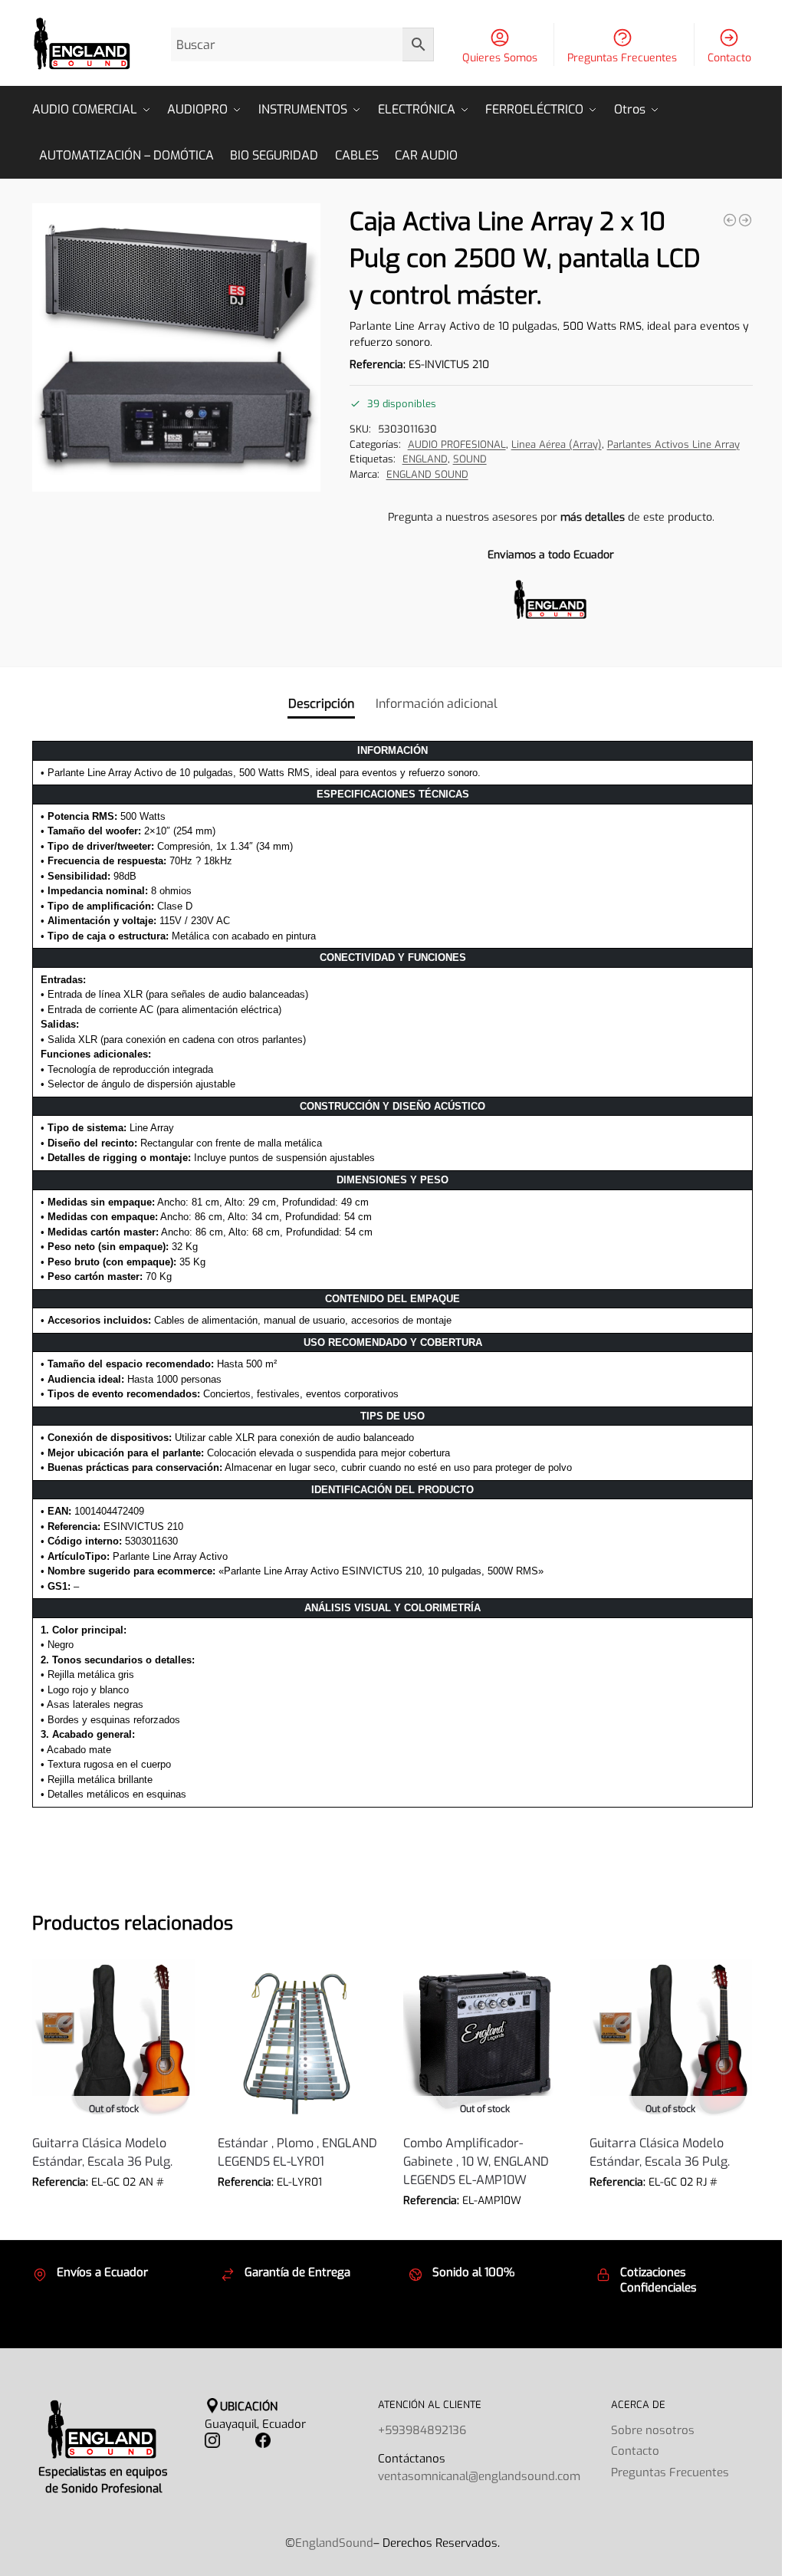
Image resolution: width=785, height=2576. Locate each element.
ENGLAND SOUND (427, 474)
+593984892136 (422, 2430)
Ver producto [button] (299, 2205)
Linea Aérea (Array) (557, 444)
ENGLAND (425, 459)
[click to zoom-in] (176, 347)
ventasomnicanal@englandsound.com (479, 2476)
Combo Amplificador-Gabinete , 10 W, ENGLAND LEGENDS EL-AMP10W (476, 2161)
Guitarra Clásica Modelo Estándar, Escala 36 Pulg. (102, 2152)
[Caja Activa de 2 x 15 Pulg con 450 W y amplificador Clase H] (730, 220)
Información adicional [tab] (437, 704)
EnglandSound (334, 2543)
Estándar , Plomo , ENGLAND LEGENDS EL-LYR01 (297, 2152)
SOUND (470, 459)
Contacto (729, 58)
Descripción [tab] (321, 704)
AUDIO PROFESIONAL (457, 444)
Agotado (113, 2205)
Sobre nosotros (653, 2430)
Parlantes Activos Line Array (673, 444)
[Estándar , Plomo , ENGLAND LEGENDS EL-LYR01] (299, 2040)
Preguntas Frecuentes (622, 58)
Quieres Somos (500, 58)
